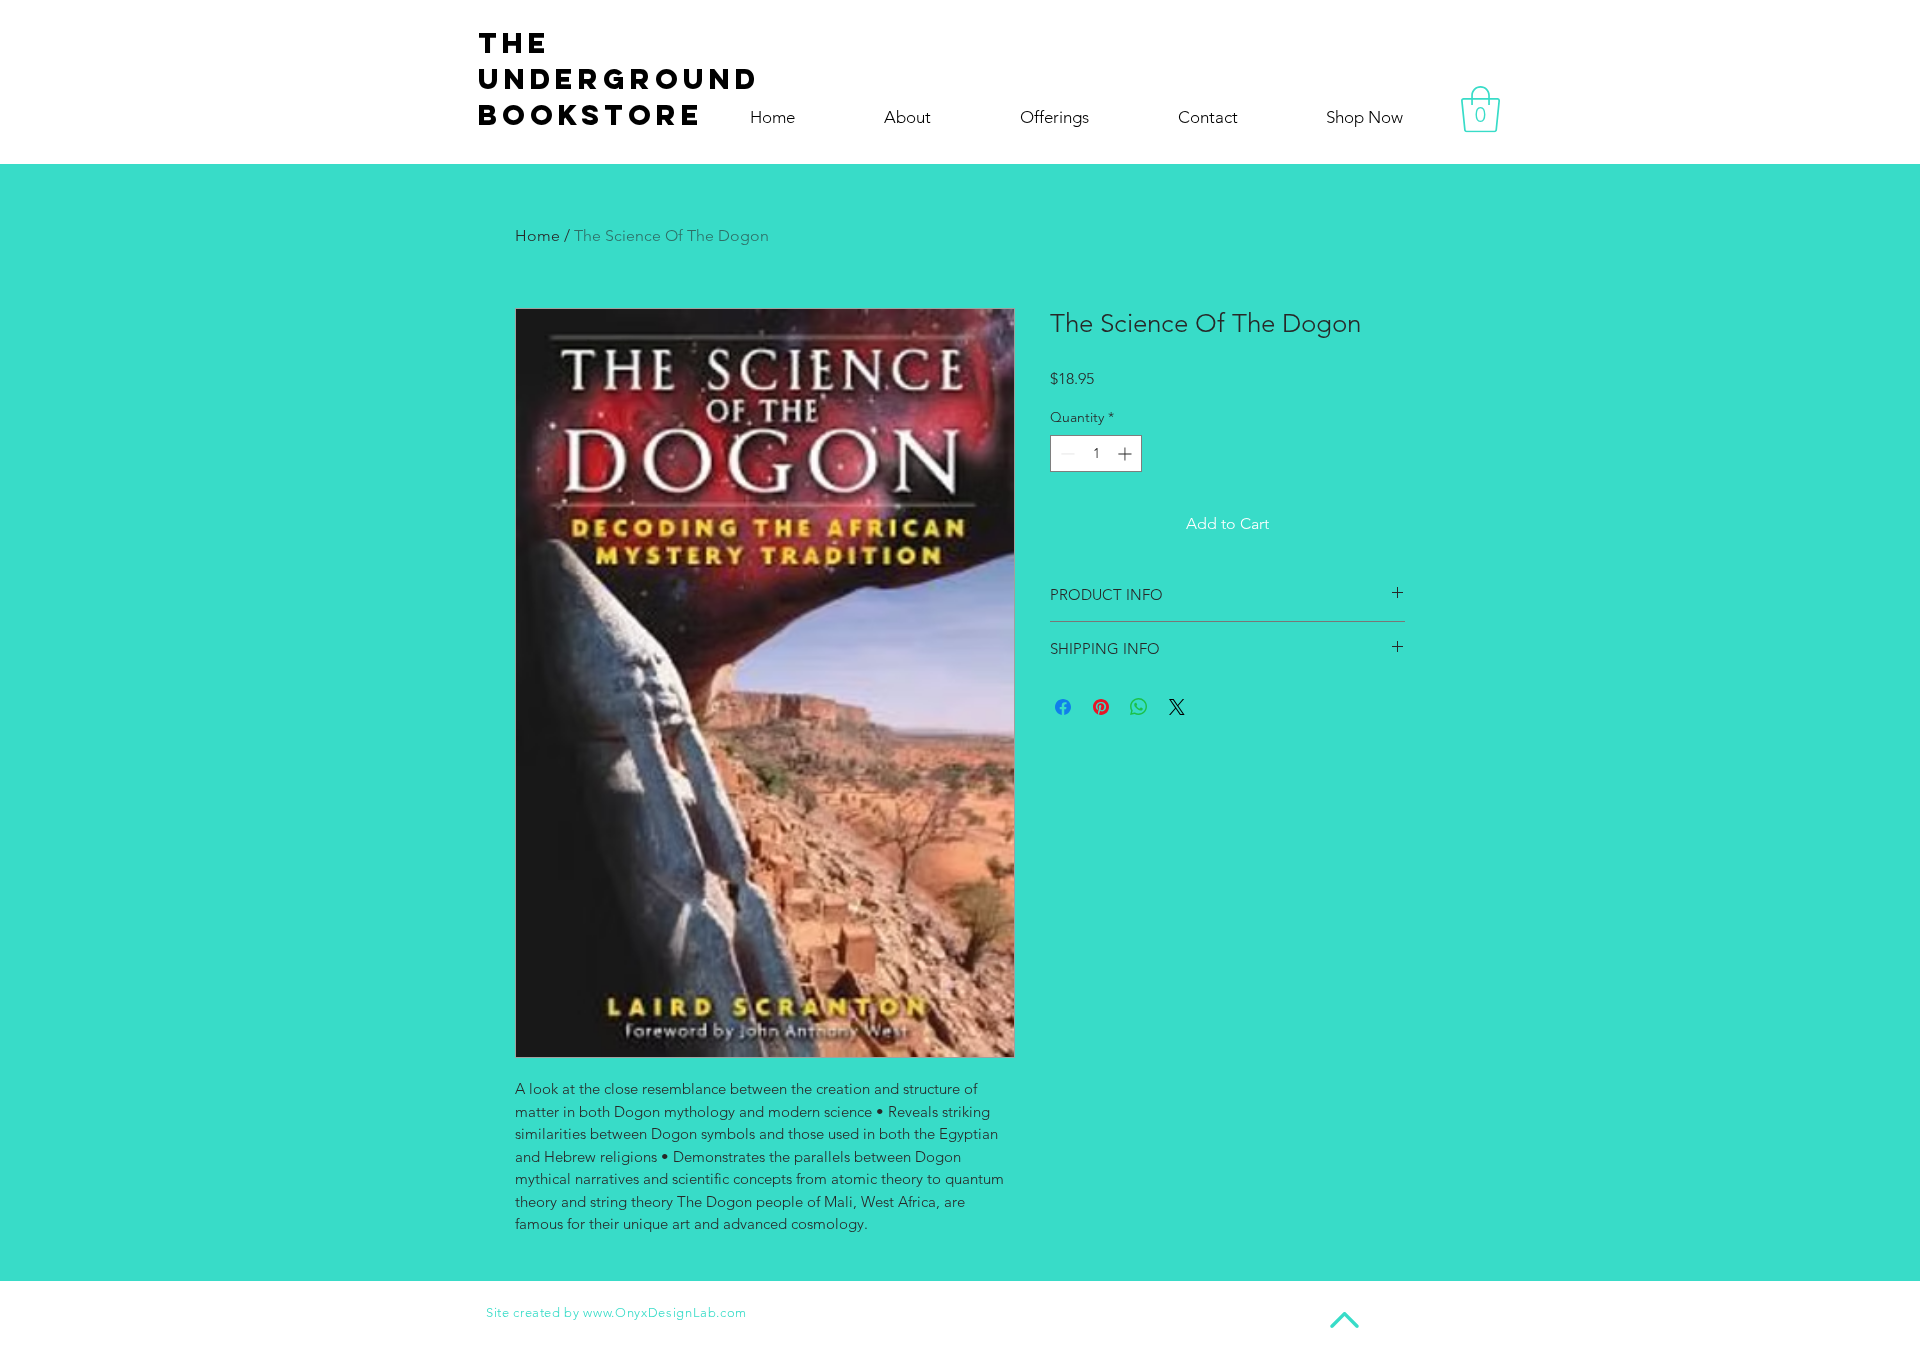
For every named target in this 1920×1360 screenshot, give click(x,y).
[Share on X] (1177, 707)
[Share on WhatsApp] (1139, 707)
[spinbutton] (1096, 453)
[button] (1480, 109)
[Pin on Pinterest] (1101, 707)
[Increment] (1126, 453)
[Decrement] (1065, 453)
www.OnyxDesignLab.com (665, 1312)
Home (537, 235)
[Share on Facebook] (1063, 707)
